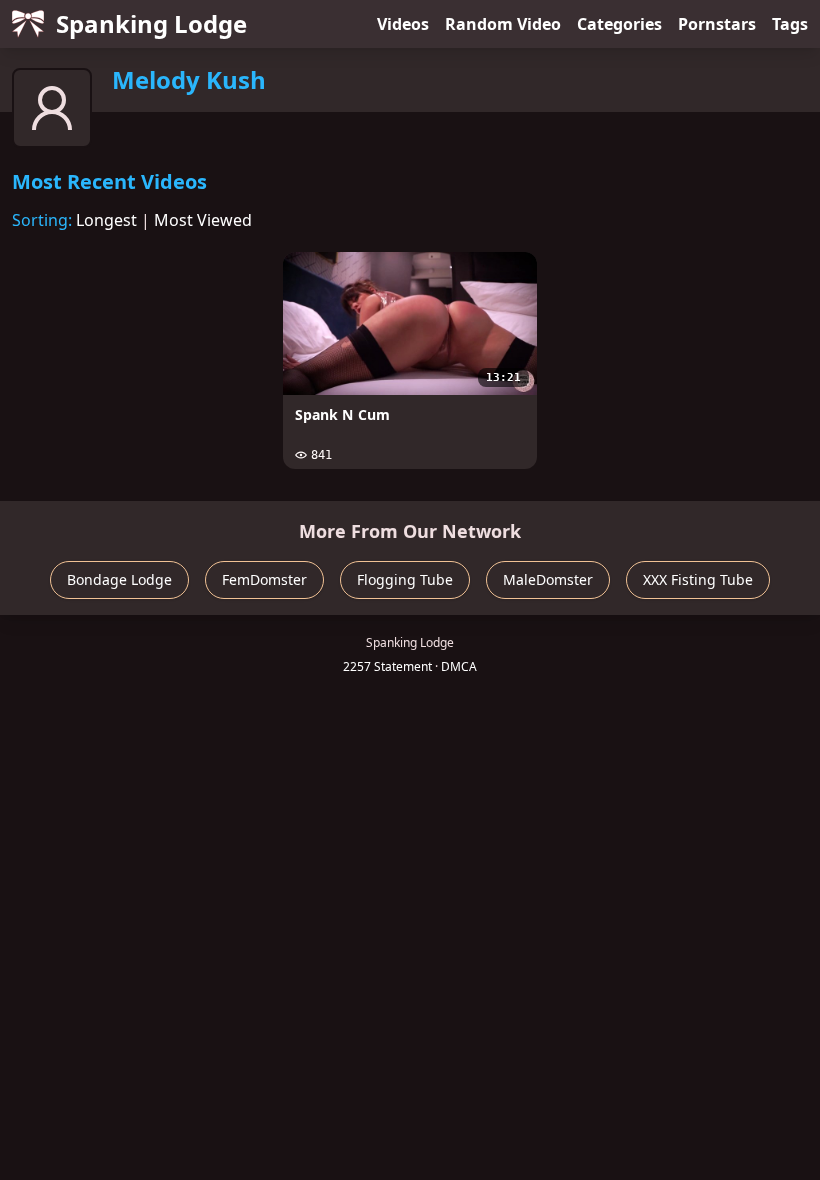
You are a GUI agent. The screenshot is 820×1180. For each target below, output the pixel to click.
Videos (403, 24)
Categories (619, 24)
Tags (790, 24)
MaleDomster (548, 579)
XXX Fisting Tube (698, 579)
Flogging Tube (405, 579)
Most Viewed (203, 220)
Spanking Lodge (151, 23)
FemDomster (264, 579)
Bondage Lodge (119, 579)
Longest (106, 220)
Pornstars (717, 24)
